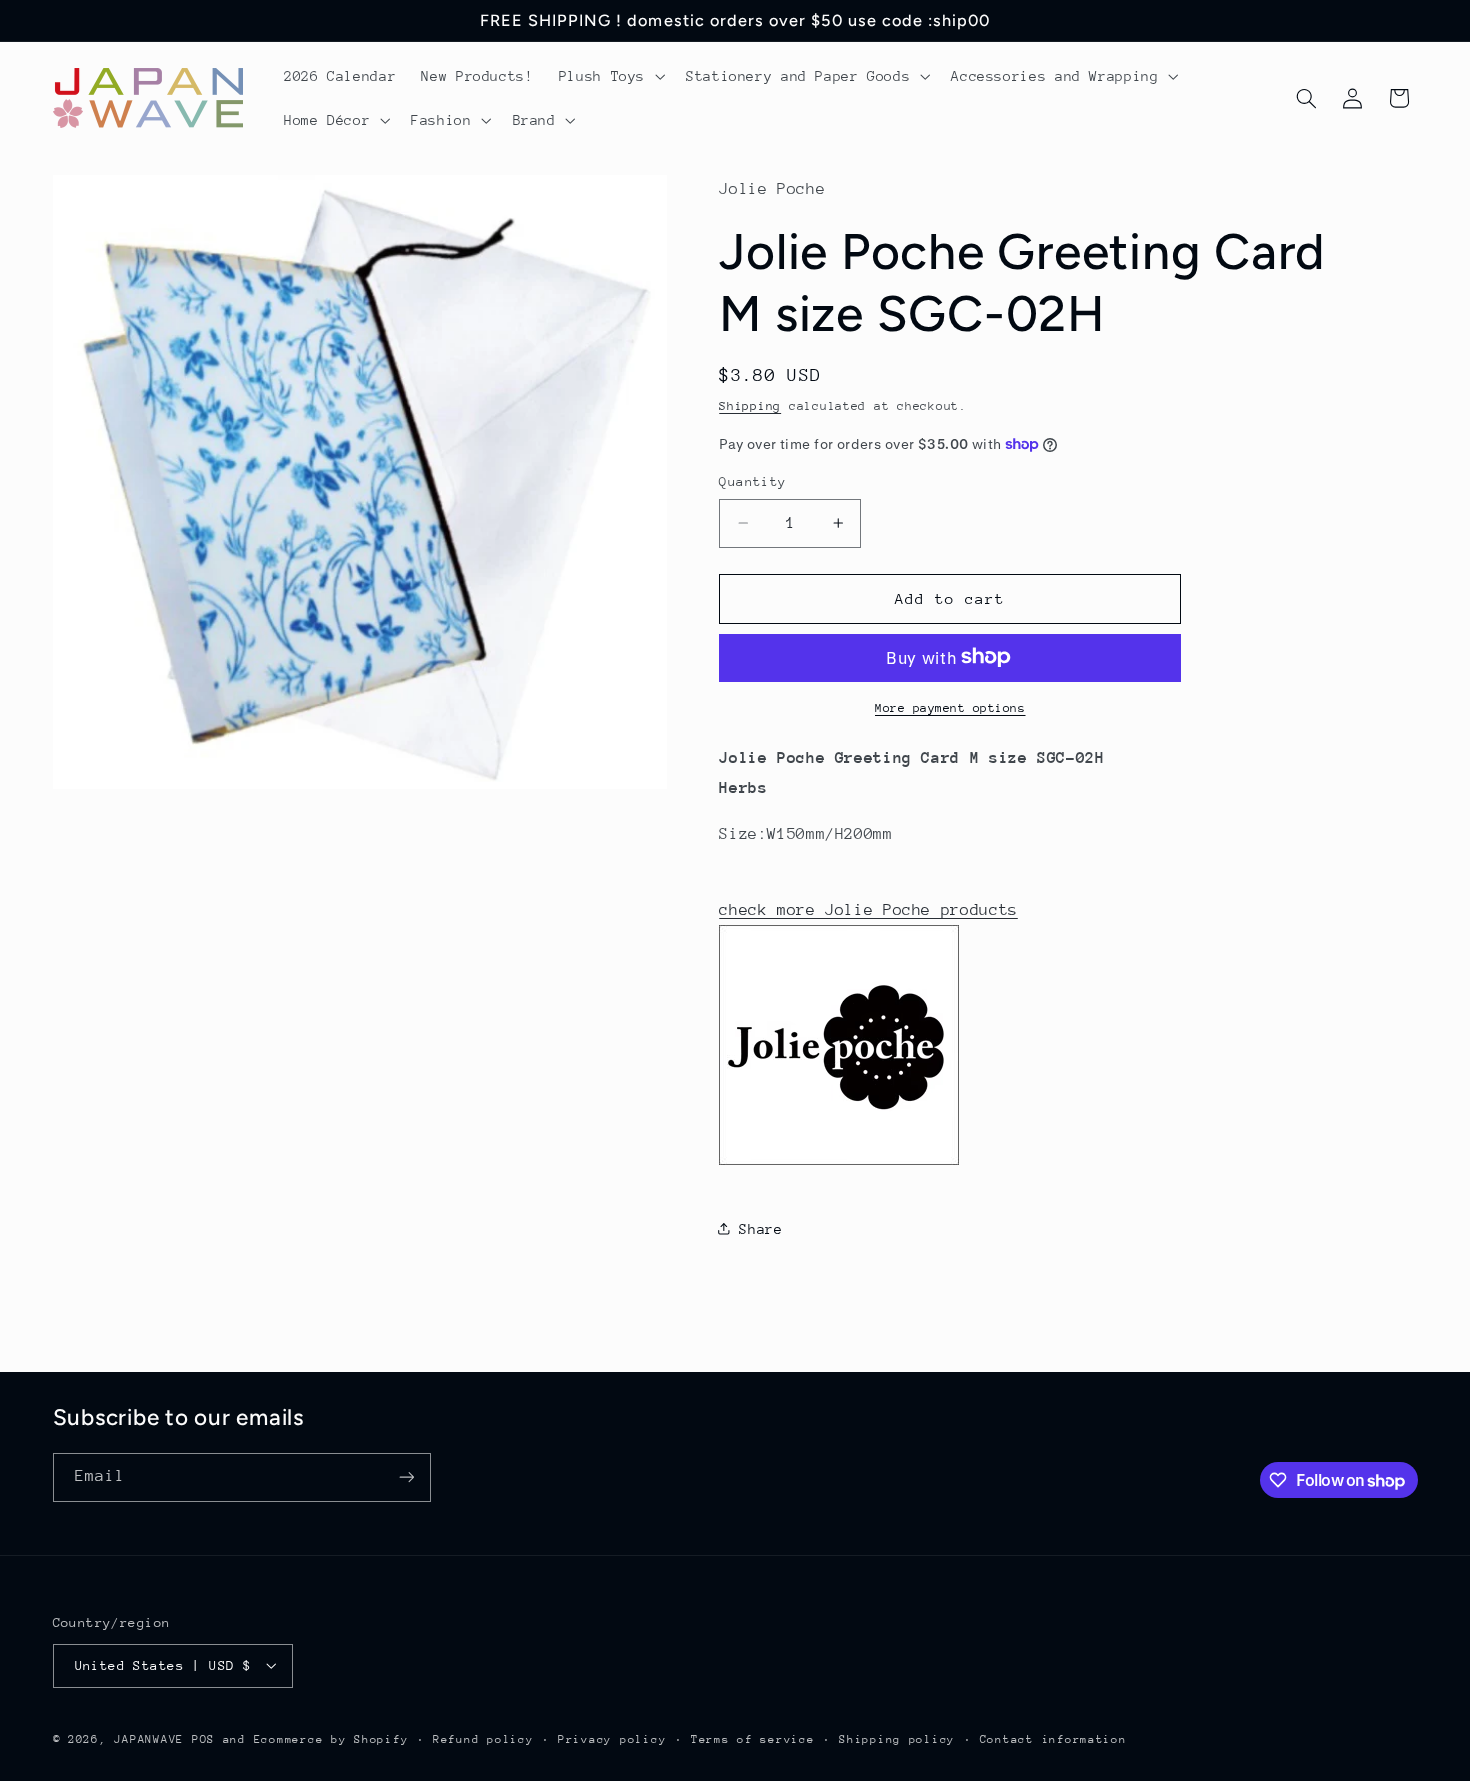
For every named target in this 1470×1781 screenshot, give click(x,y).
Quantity (752, 481)
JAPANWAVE (149, 1738)
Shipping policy (897, 1738)
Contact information (1053, 1738)
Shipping (750, 405)
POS (203, 1738)
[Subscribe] (406, 1477)
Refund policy (483, 1738)
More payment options (950, 707)
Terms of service (753, 1738)
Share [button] (760, 1228)
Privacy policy (612, 1738)
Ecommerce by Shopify (331, 1738)
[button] (609, 76)
